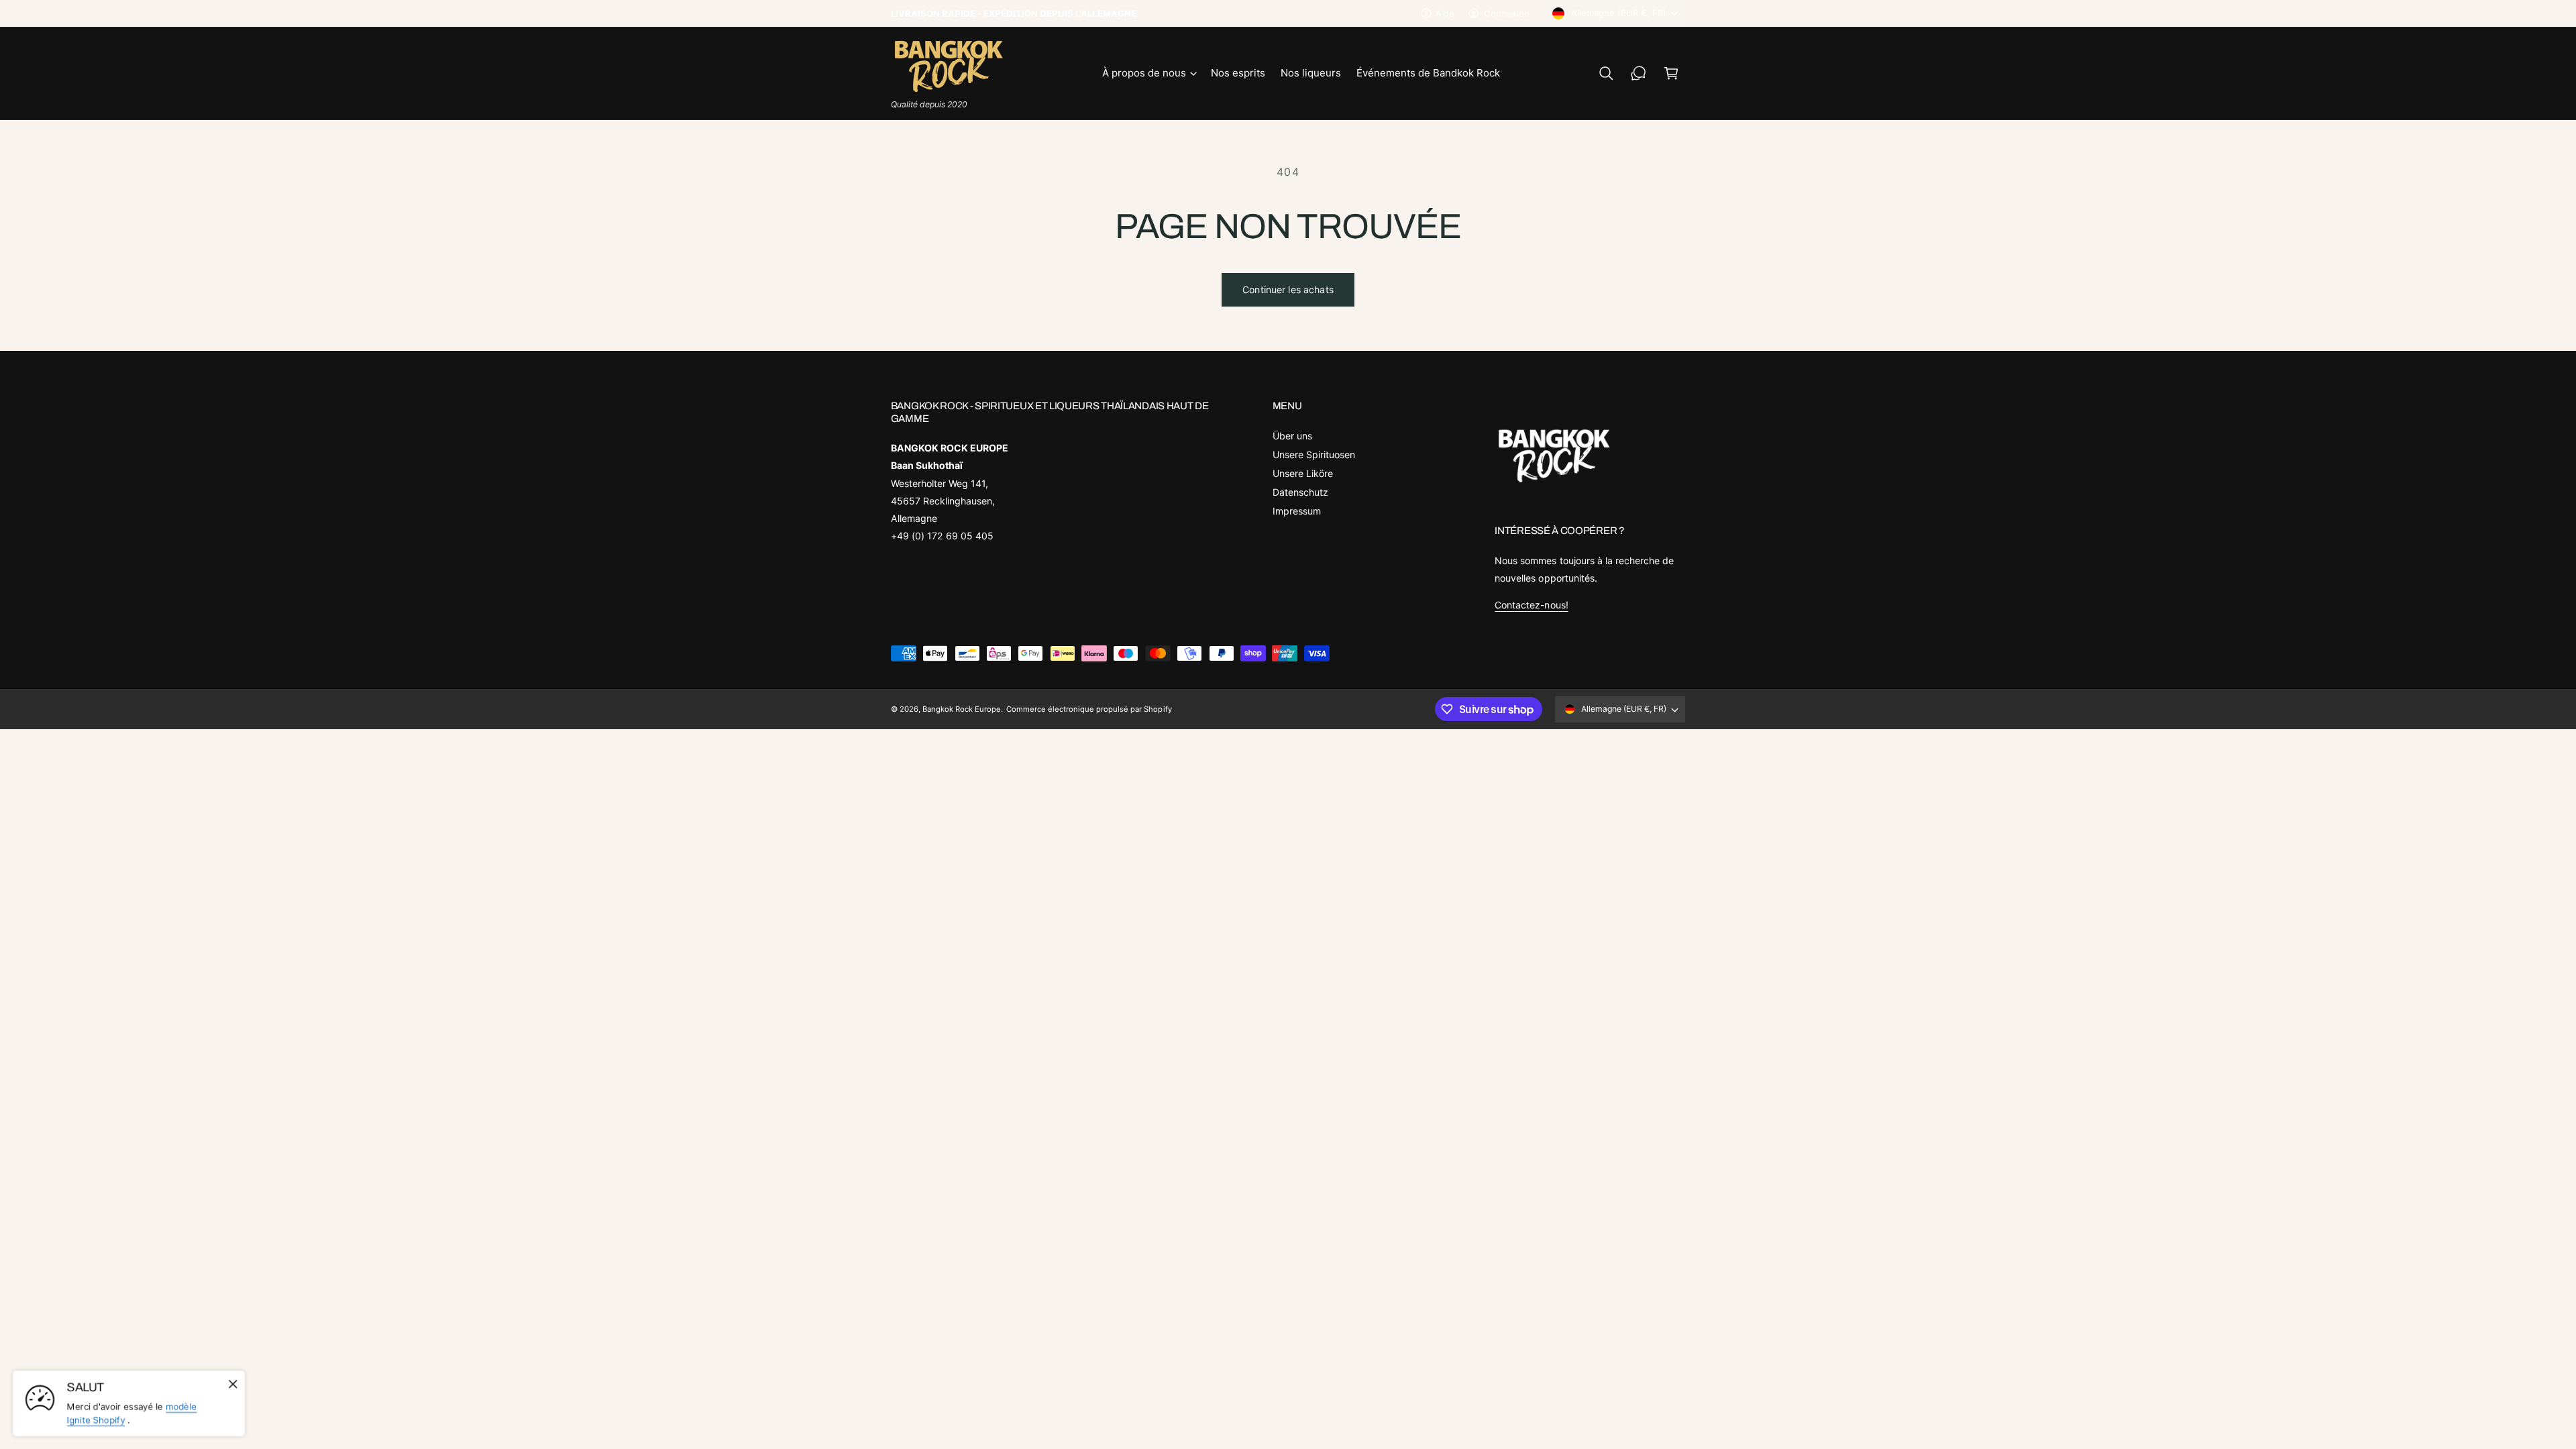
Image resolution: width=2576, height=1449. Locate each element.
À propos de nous (1144, 73)
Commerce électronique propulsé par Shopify (1089, 709)
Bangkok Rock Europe (962, 709)
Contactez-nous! (1531, 605)
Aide (1445, 13)
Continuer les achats (1288, 289)
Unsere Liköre (1303, 473)
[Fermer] (233, 1384)
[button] (1149, 73)
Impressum (1297, 511)
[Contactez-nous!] (1639, 73)
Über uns (1292, 436)
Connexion (1507, 13)
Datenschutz (1300, 492)
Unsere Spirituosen (1314, 454)
